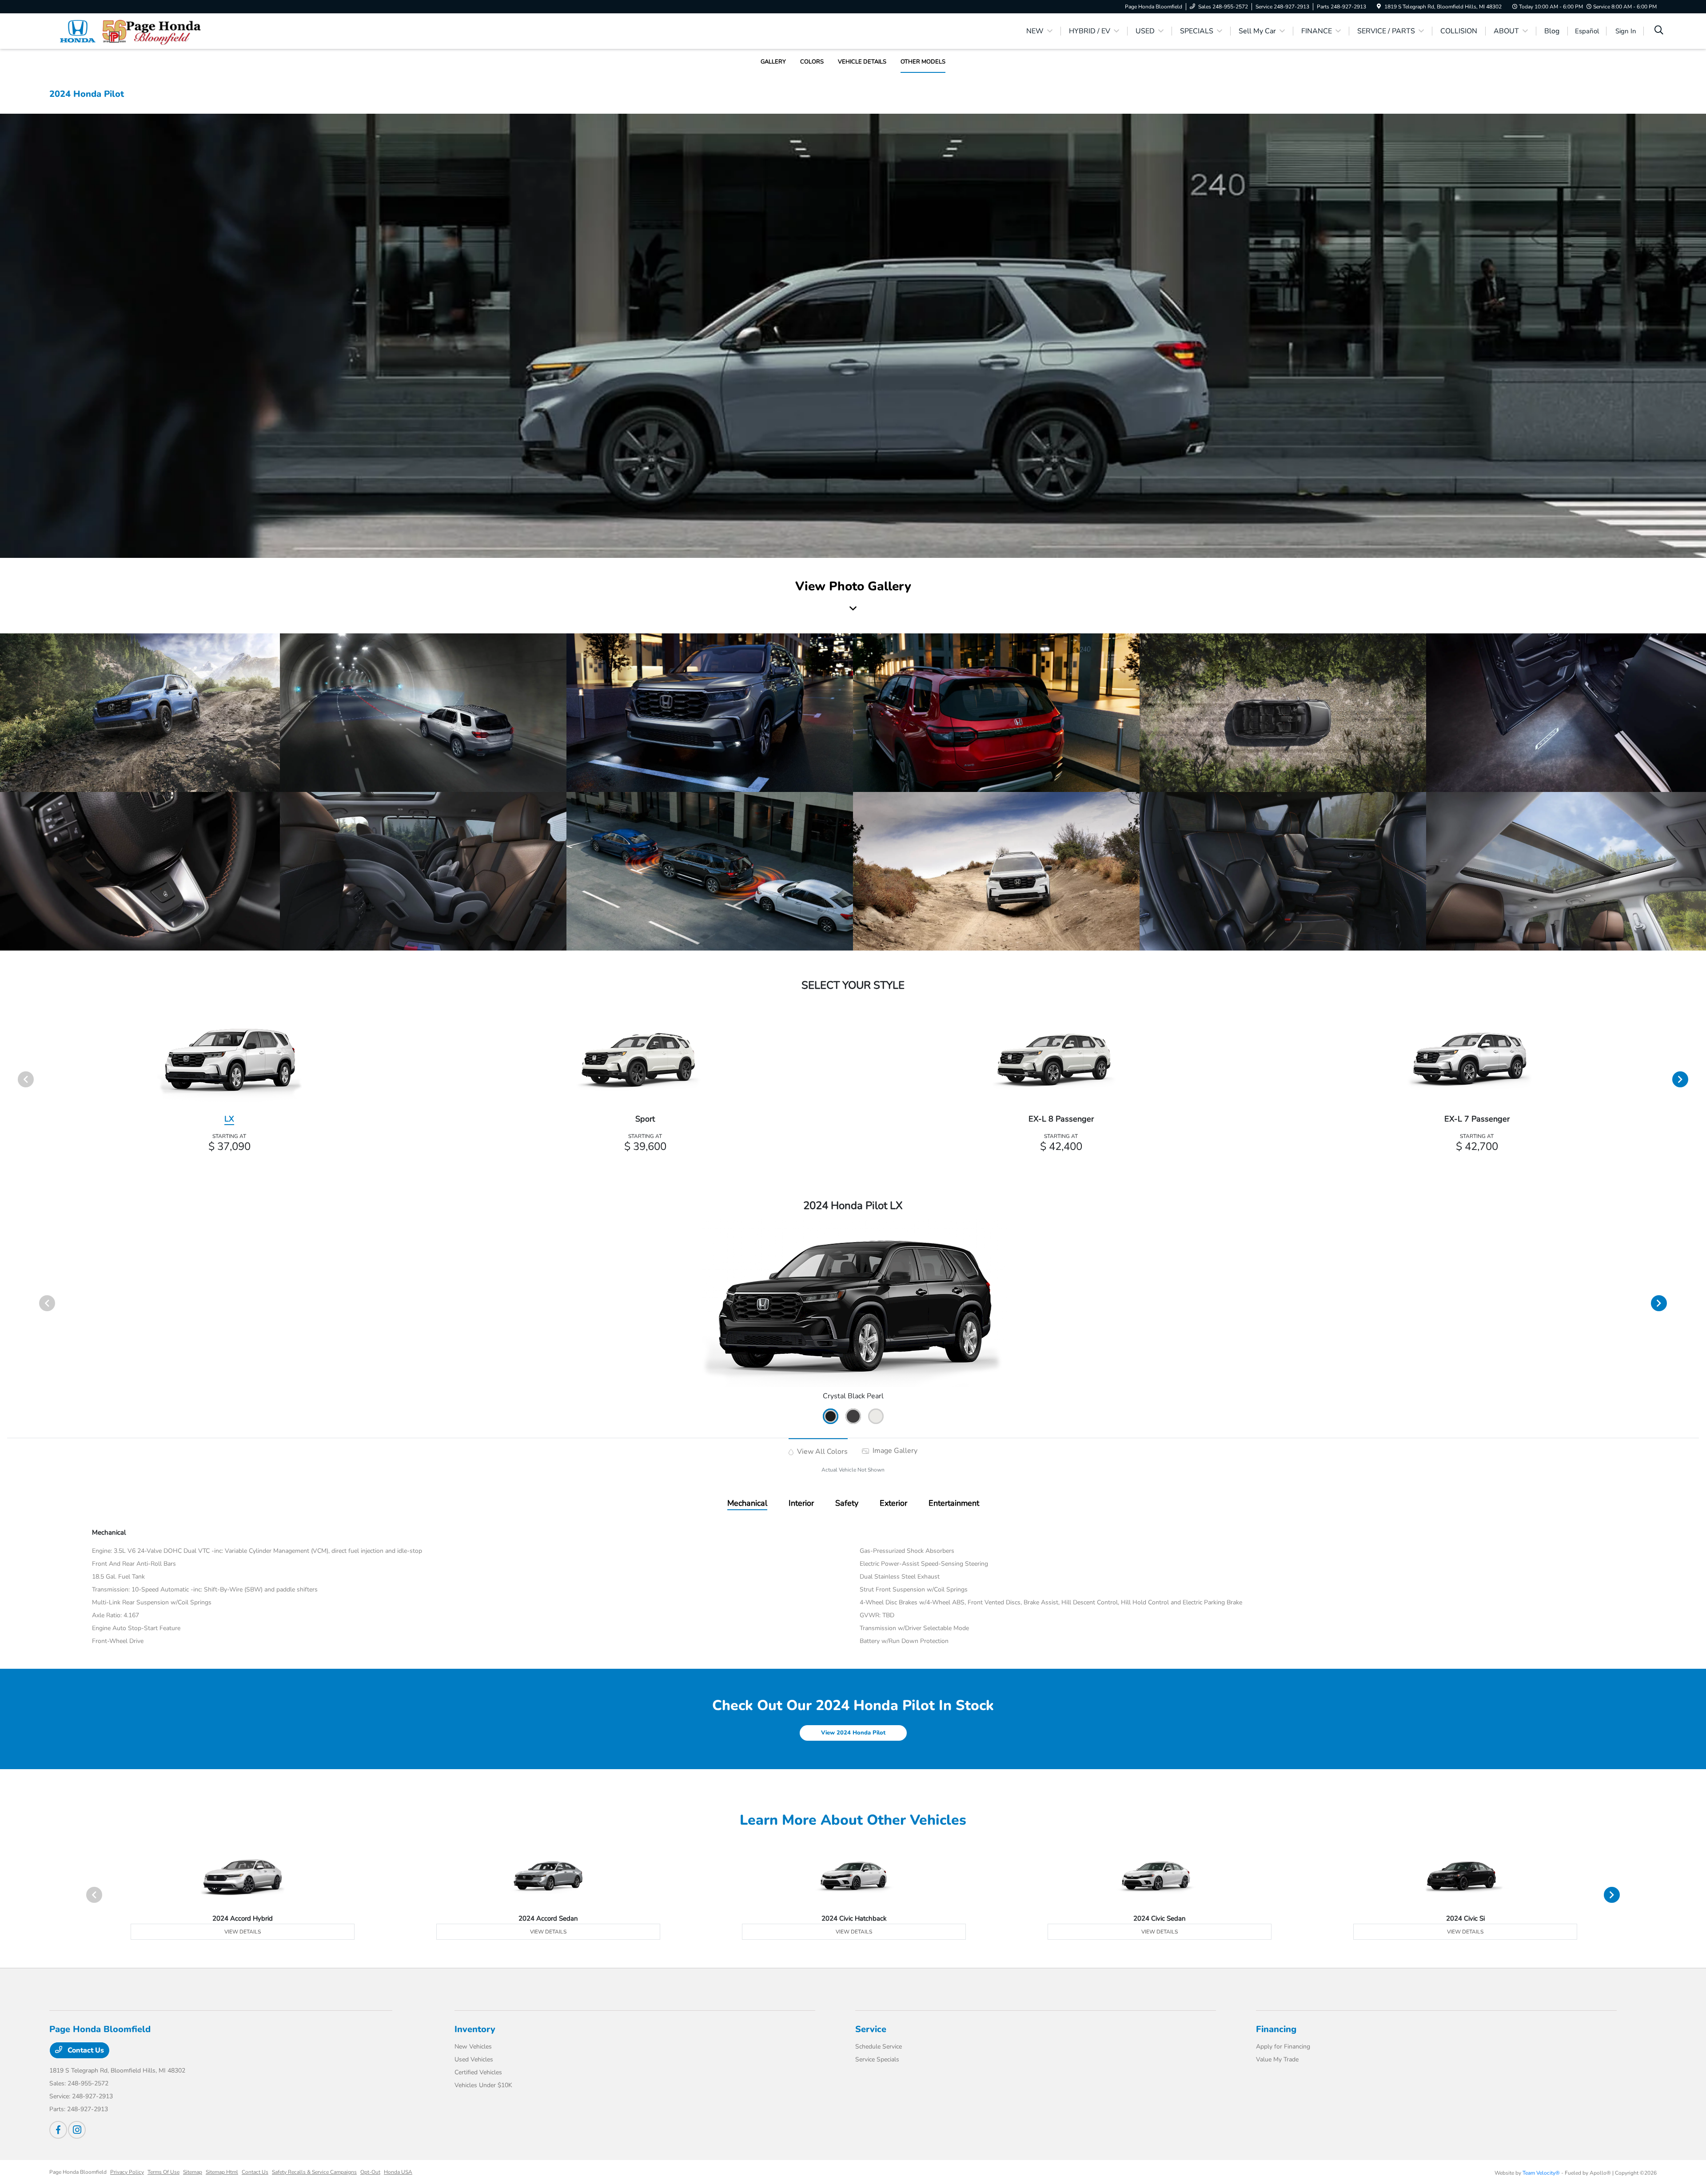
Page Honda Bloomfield (78, 2172)
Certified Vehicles (478, 2072)
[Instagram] (77, 2130)
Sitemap (193, 2172)
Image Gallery (894, 1451)
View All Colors (821, 1452)
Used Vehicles (474, 2059)
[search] (1659, 31)
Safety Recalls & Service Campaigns (314, 2172)
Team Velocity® (1541, 2173)
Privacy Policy (127, 2172)
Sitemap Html (222, 2172)
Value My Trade (1277, 2059)
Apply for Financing (1283, 2047)
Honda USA (398, 2172)
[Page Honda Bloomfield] (126, 31)
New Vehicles (473, 2047)
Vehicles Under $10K (483, 2085)
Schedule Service (879, 2047)
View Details (243, 1932)
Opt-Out (370, 2172)
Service (871, 2029)
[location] (1379, 7)
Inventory (475, 2029)
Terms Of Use (163, 2172)
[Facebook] (58, 2130)
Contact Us (85, 2050)
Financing (1276, 2029)
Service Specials (877, 2059)
